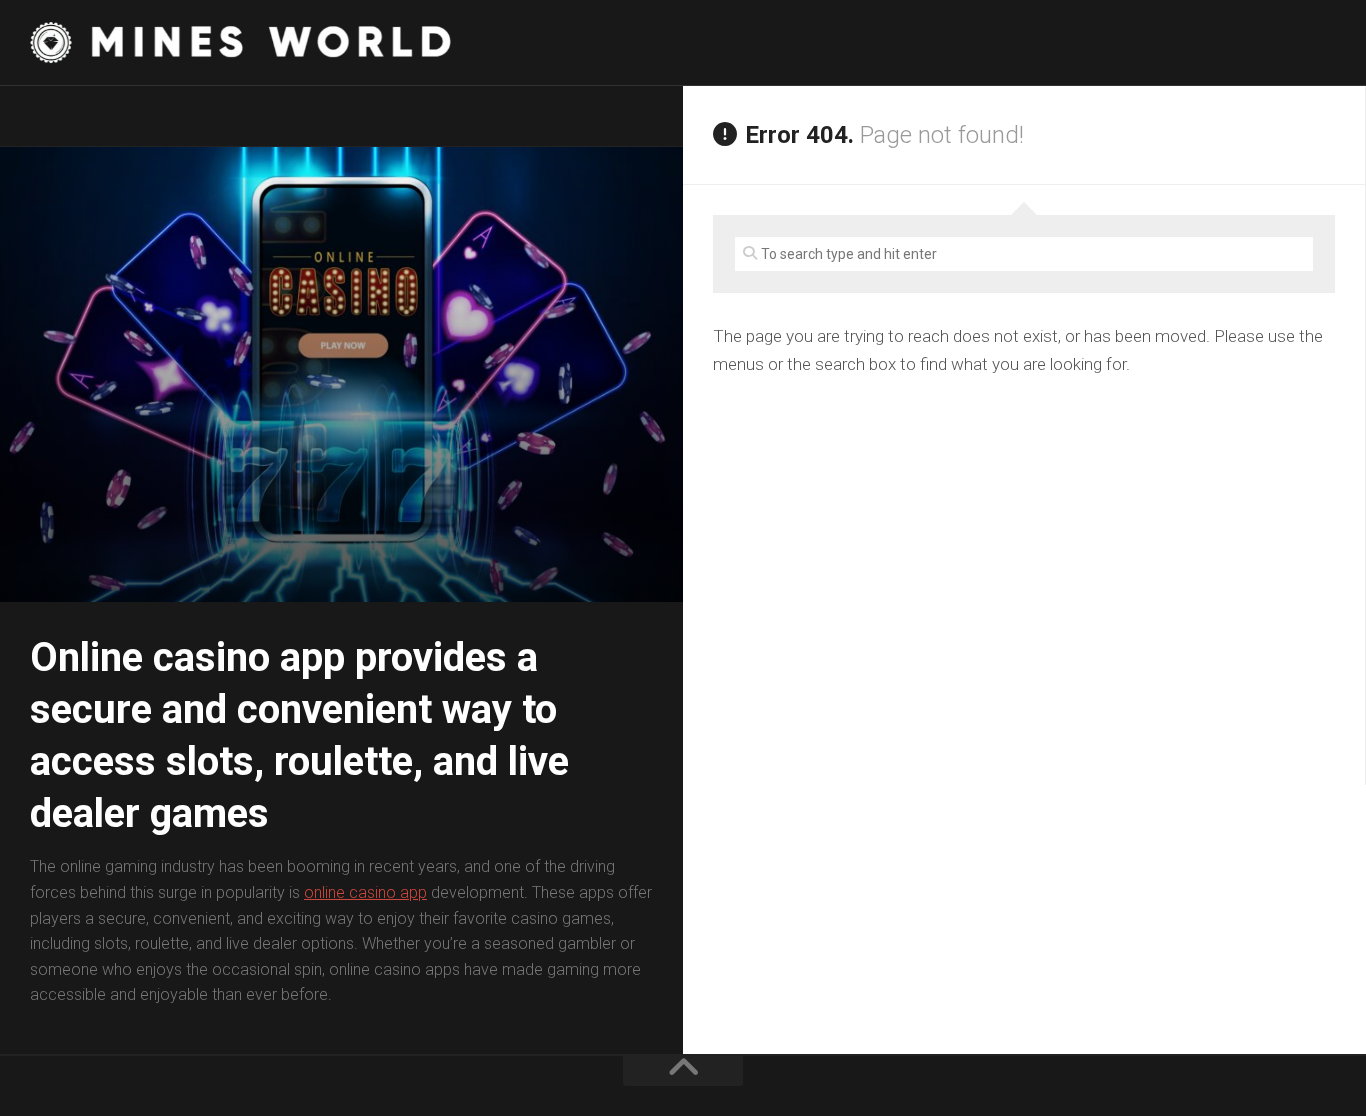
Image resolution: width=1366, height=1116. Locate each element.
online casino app (365, 892)
